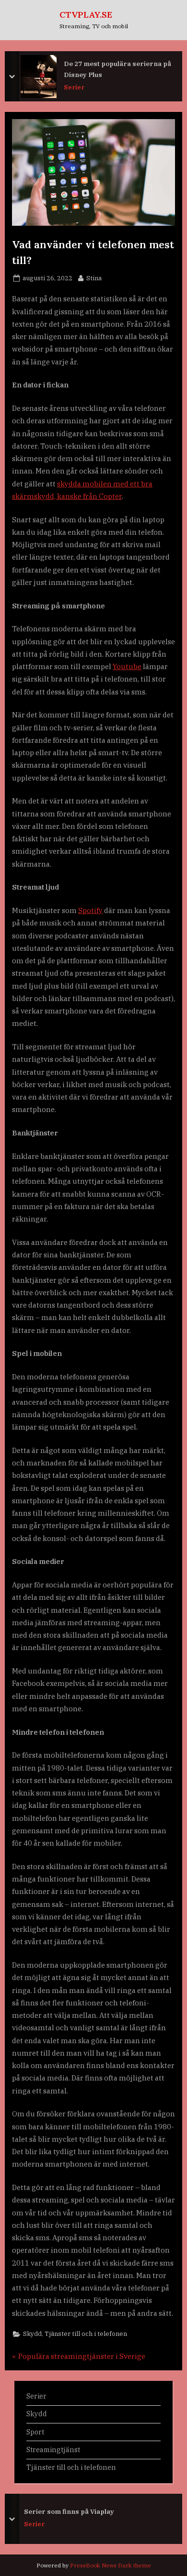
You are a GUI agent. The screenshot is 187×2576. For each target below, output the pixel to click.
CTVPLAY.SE (86, 15)
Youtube (127, 666)
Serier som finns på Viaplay (69, 2511)
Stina (94, 278)
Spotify (90, 910)
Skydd (32, 2334)
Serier (74, 87)
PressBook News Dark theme (111, 2565)
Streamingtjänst (53, 2449)
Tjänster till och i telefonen (86, 2334)
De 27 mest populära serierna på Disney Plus (117, 69)
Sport (35, 2432)
